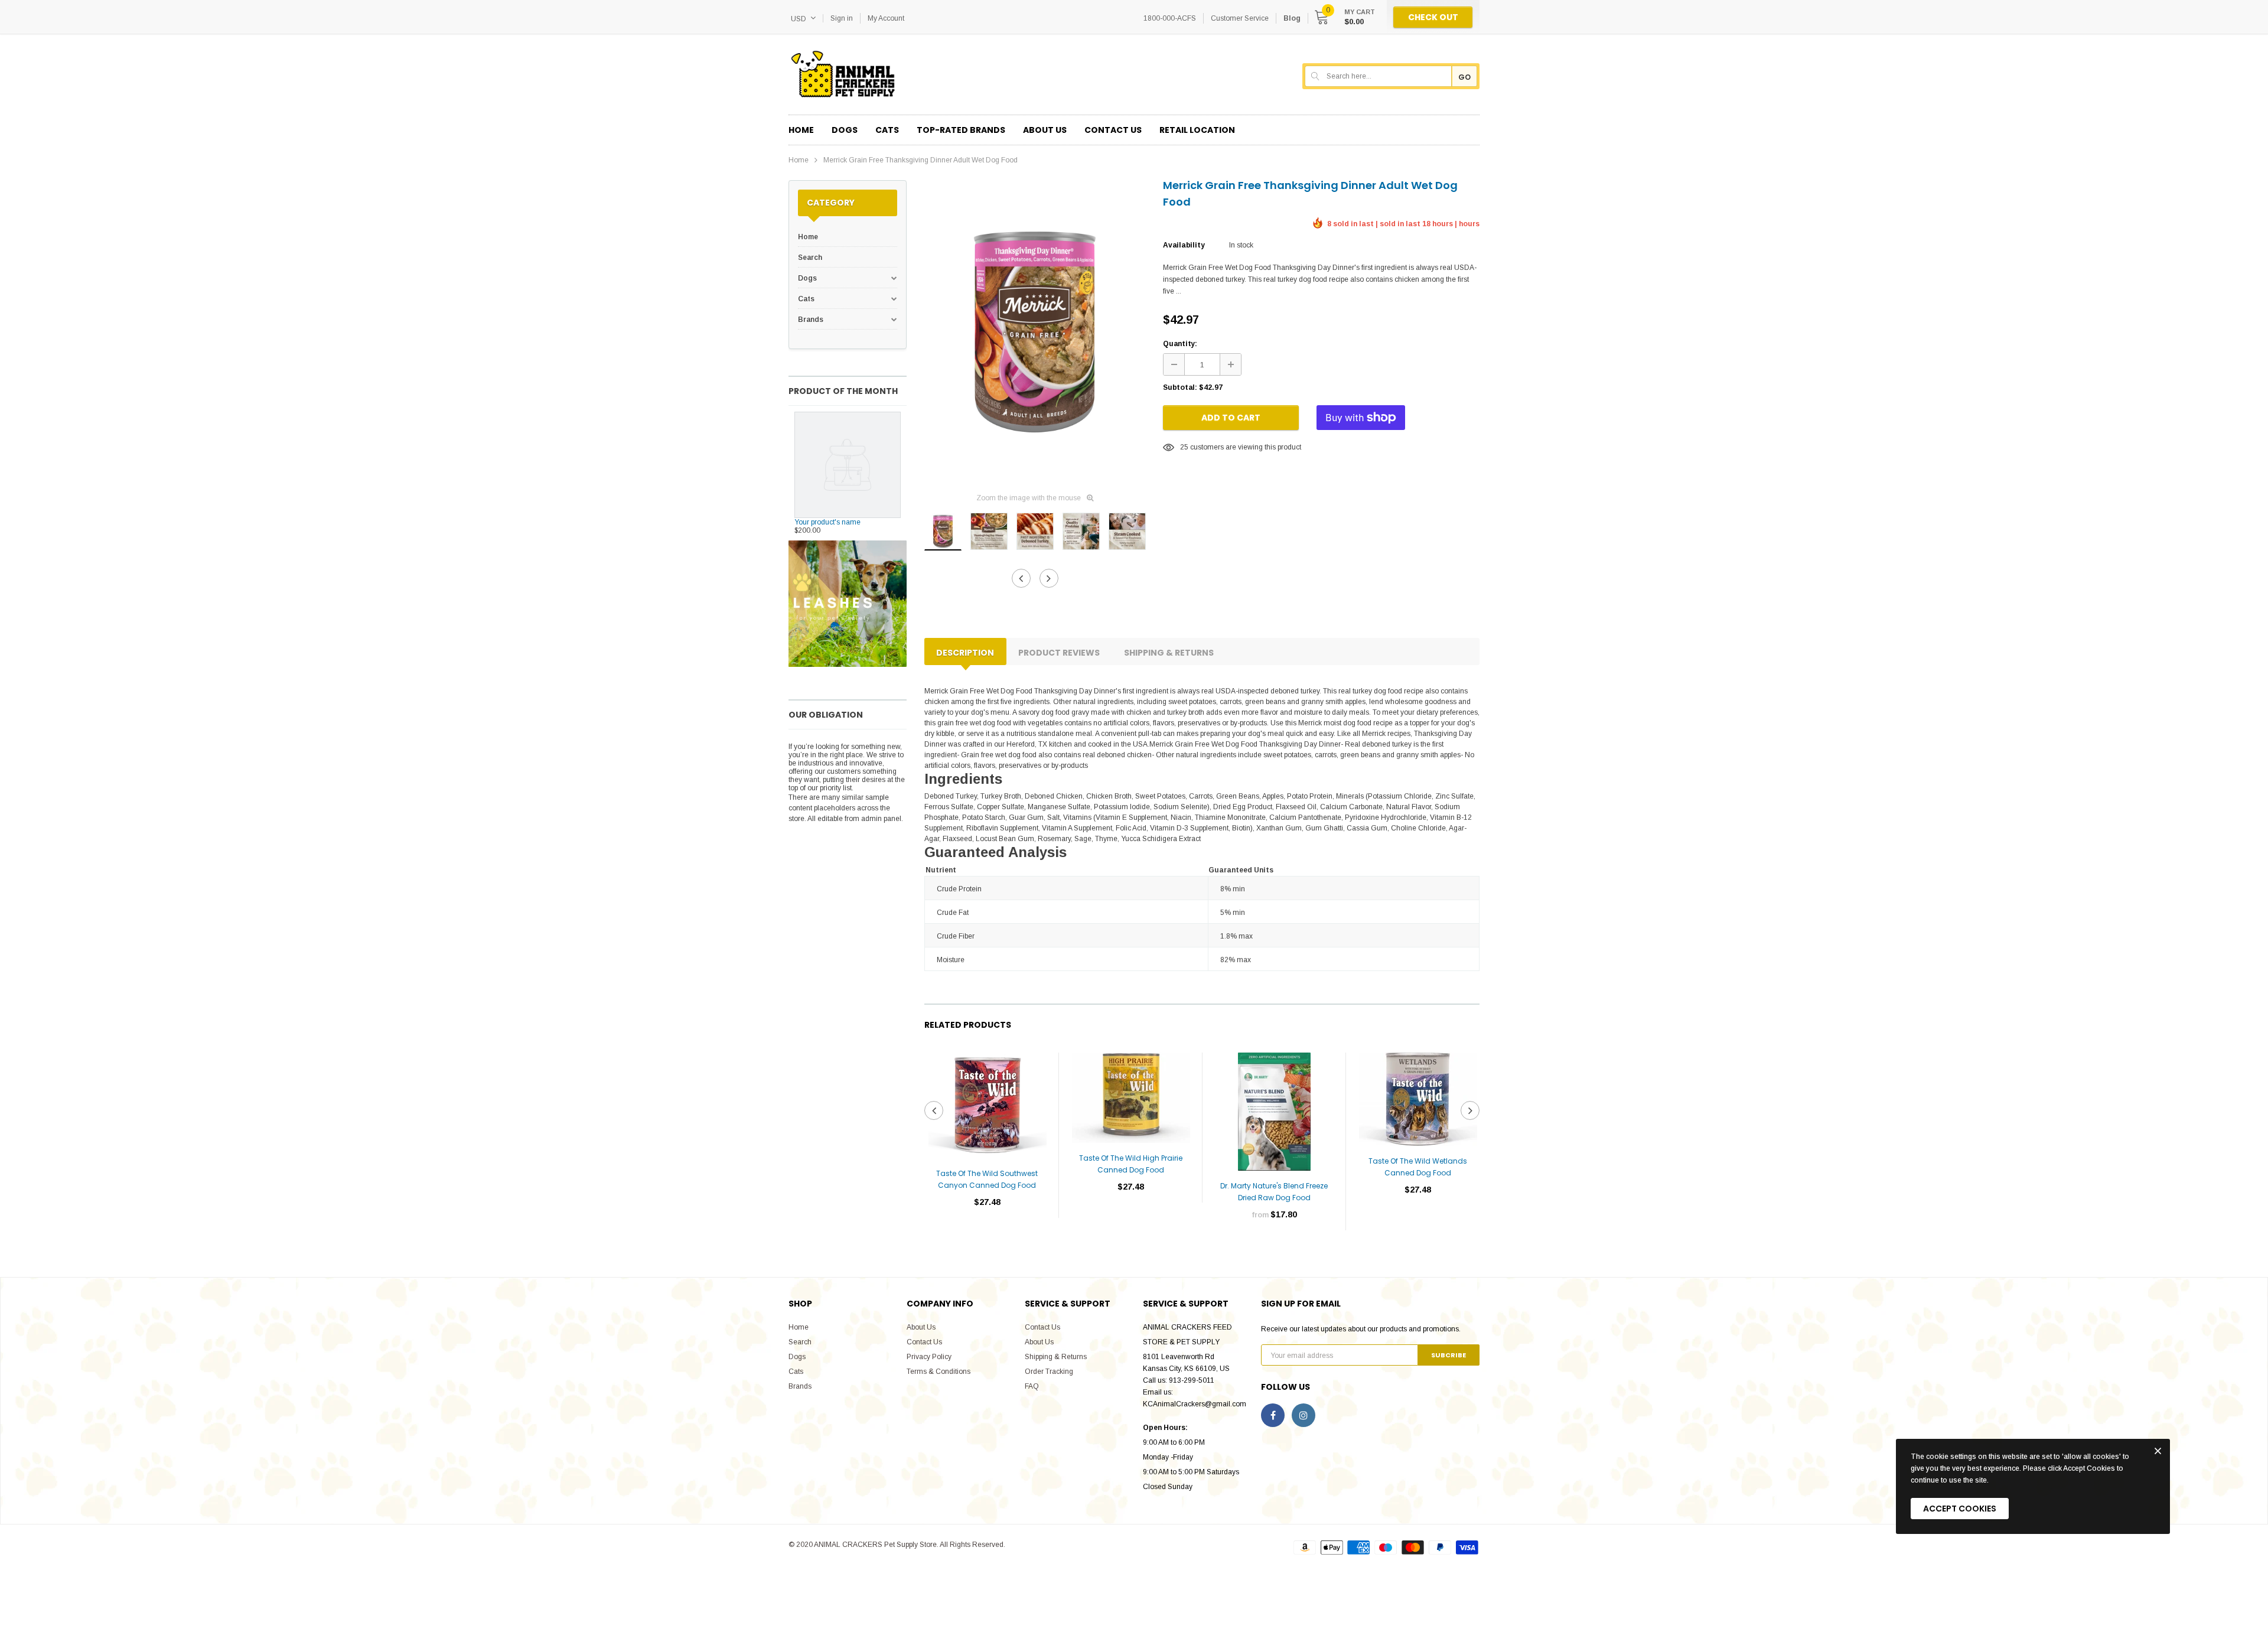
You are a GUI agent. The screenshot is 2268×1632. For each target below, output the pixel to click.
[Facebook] (1273, 1415)
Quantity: (1180, 344)
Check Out (1433, 17)
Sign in (842, 18)
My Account (886, 18)
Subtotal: (1180, 387)
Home (799, 160)
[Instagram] (1304, 1415)
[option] (1035, 332)
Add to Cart (1231, 418)
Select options (1274, 1250)
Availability (1184, 245)
